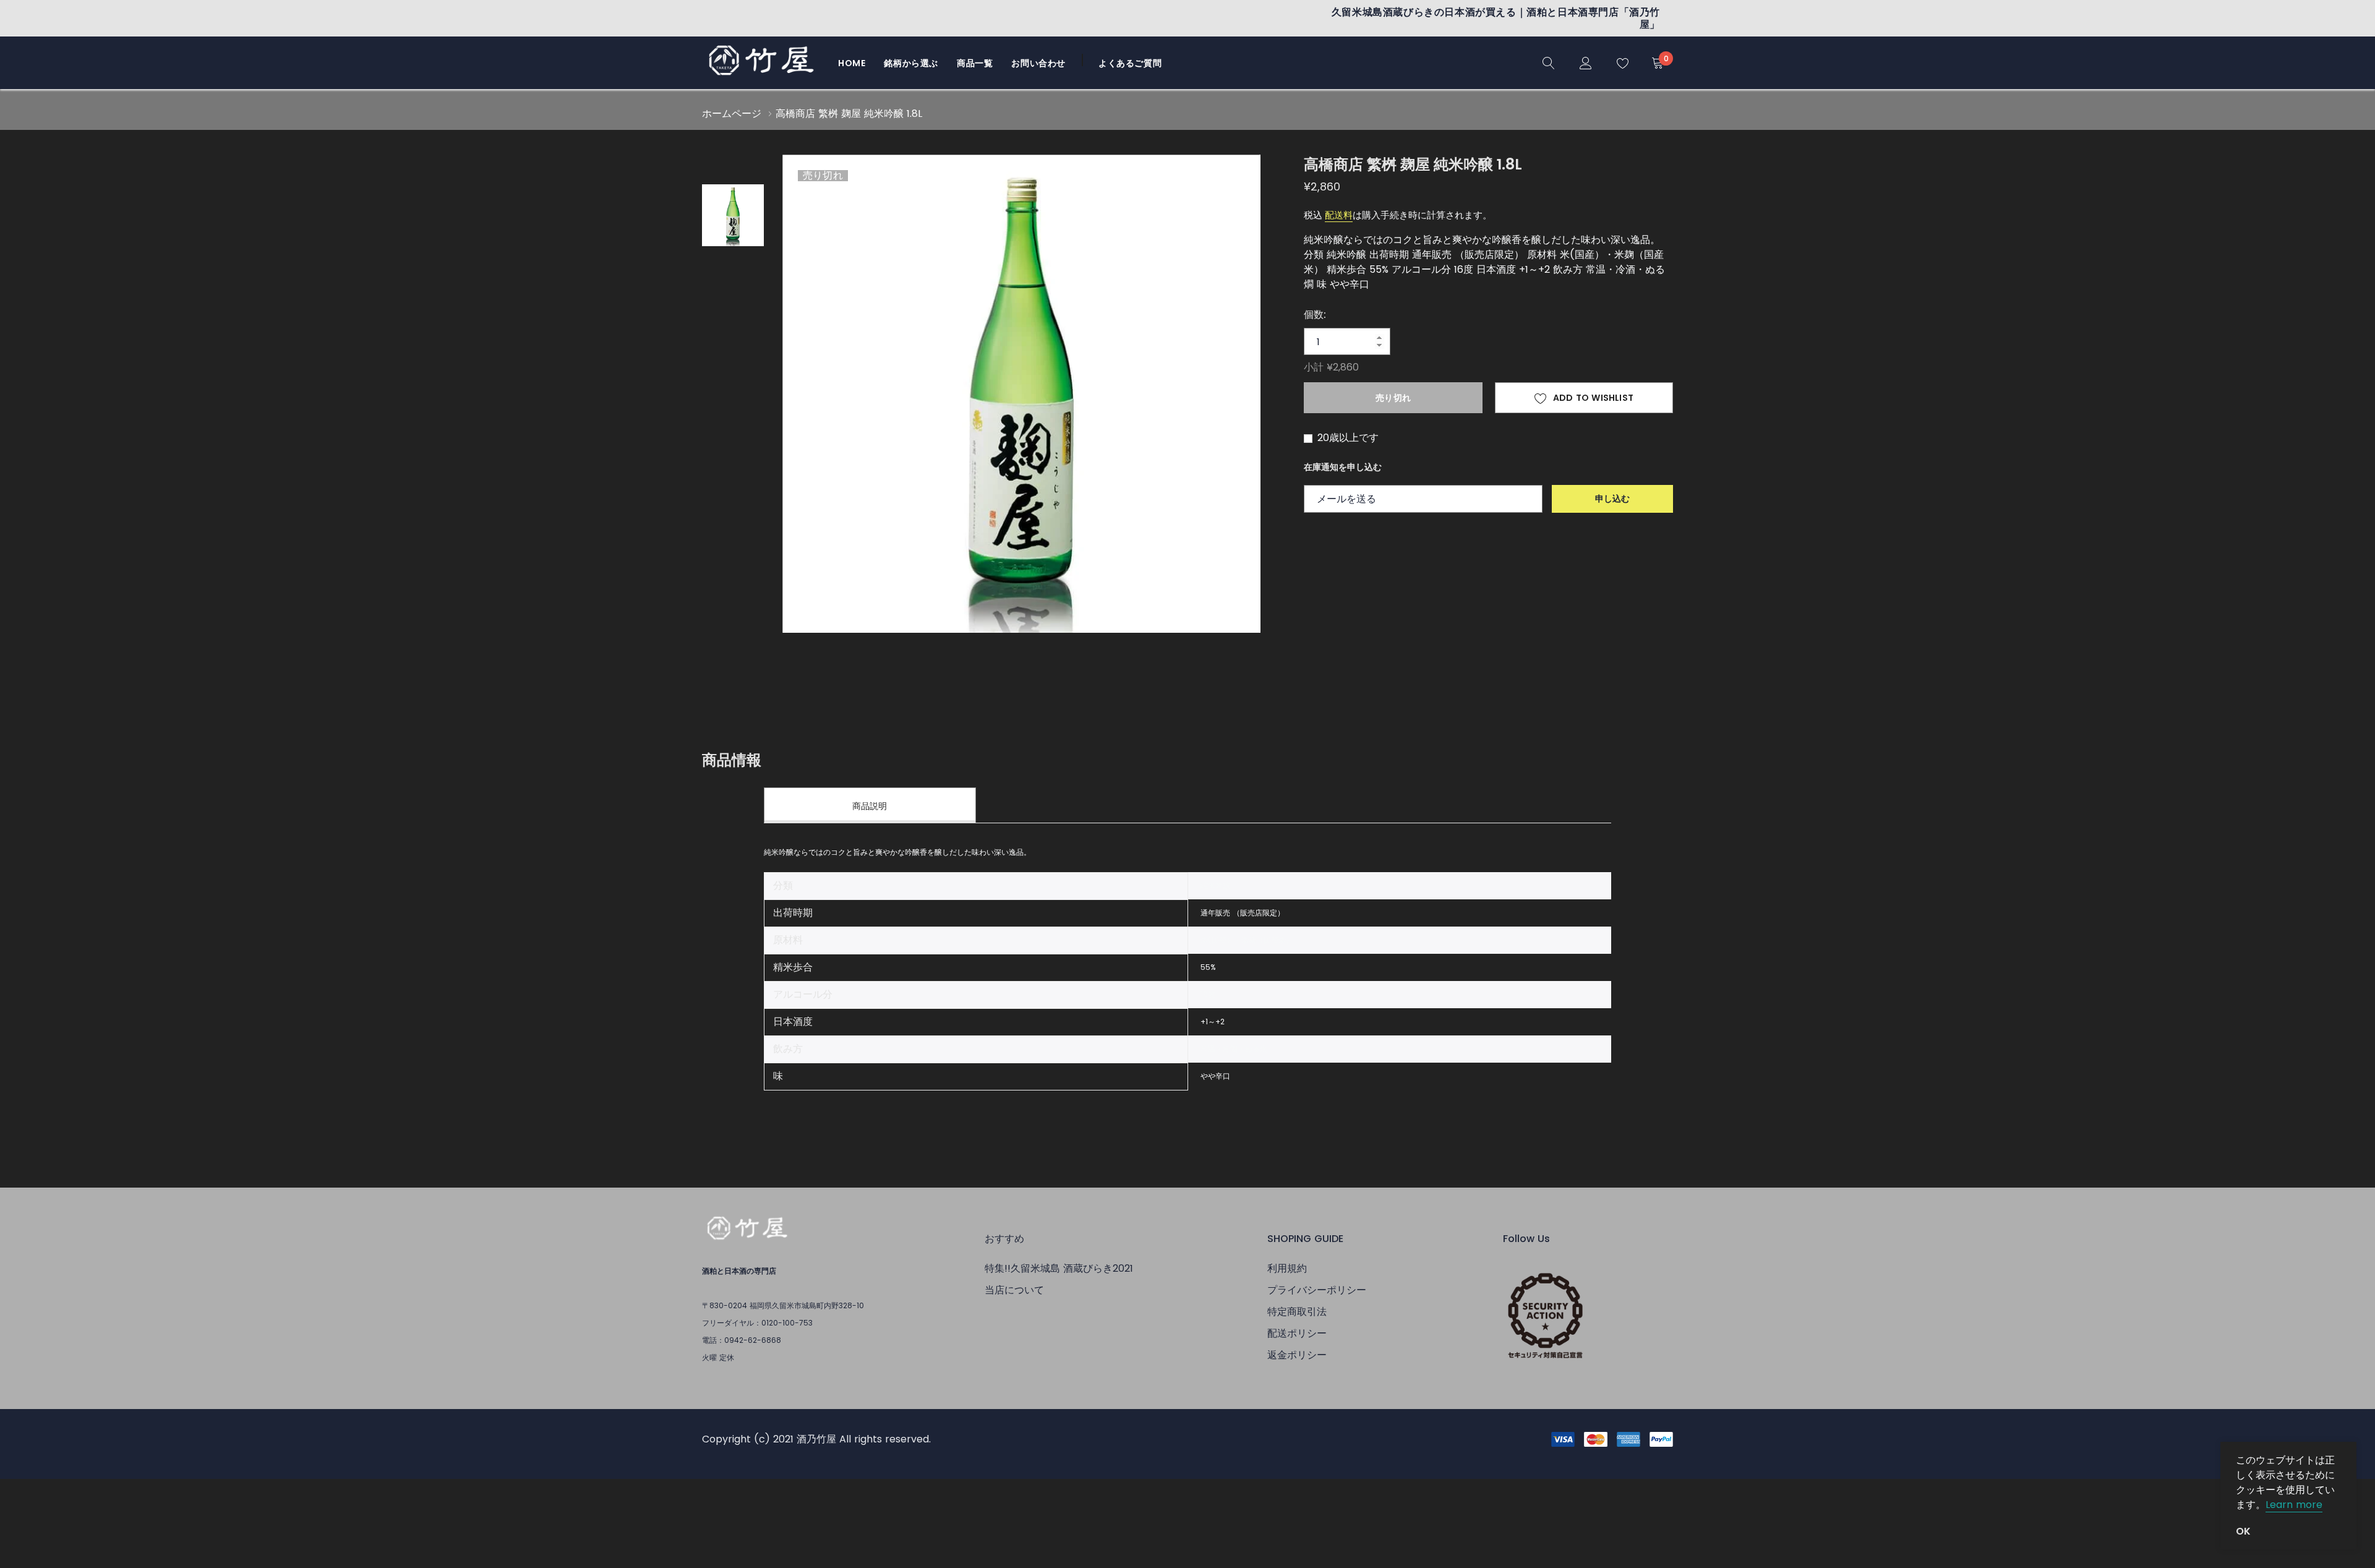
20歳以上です (1346, 438)
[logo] (761, 63)
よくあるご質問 (1130, 63)
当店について (1014, 1290)
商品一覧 (975, 63)
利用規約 (1287, 1268)
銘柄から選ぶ (911, 63)
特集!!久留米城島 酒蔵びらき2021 (1059, 1268)
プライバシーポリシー (1317, 1290)
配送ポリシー (1297, 1333)
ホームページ (732, 114)
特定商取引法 (1297, 1312)
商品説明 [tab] (870, 806)
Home (852, 63)
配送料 (1339, 215)
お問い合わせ (1038, 63)
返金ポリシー (1297, 1355)
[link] (1549, 62)
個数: (1315, 315)
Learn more (2294, 1505)
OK (2243, 1532)
